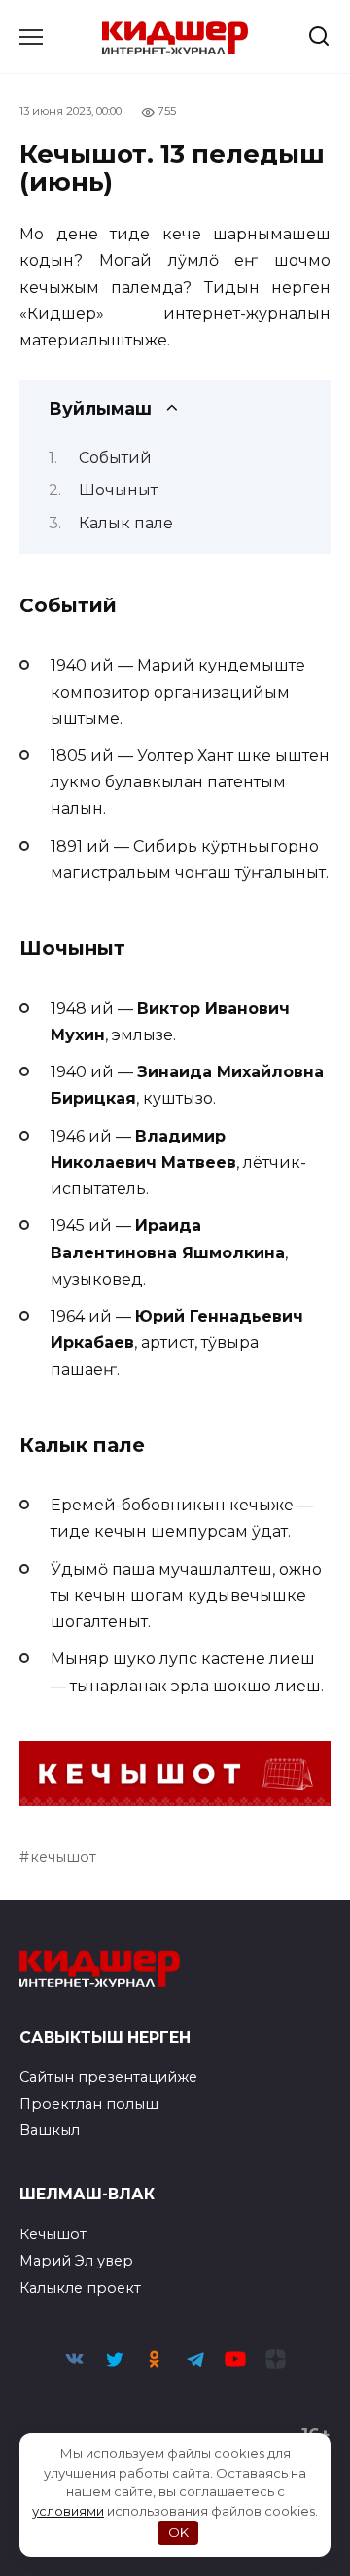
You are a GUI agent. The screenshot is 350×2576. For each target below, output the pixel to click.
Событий (115, 458)
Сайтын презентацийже (108, 2077)
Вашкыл (50, 2130)
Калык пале (126, 523)
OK (178, 2532)
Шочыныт (118, 490)
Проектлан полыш (89, 2104)
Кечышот (53, 2234)
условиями (68, 2511)
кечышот (63, 1857)
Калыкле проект (80, 2288)
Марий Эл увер (76, 2261)
